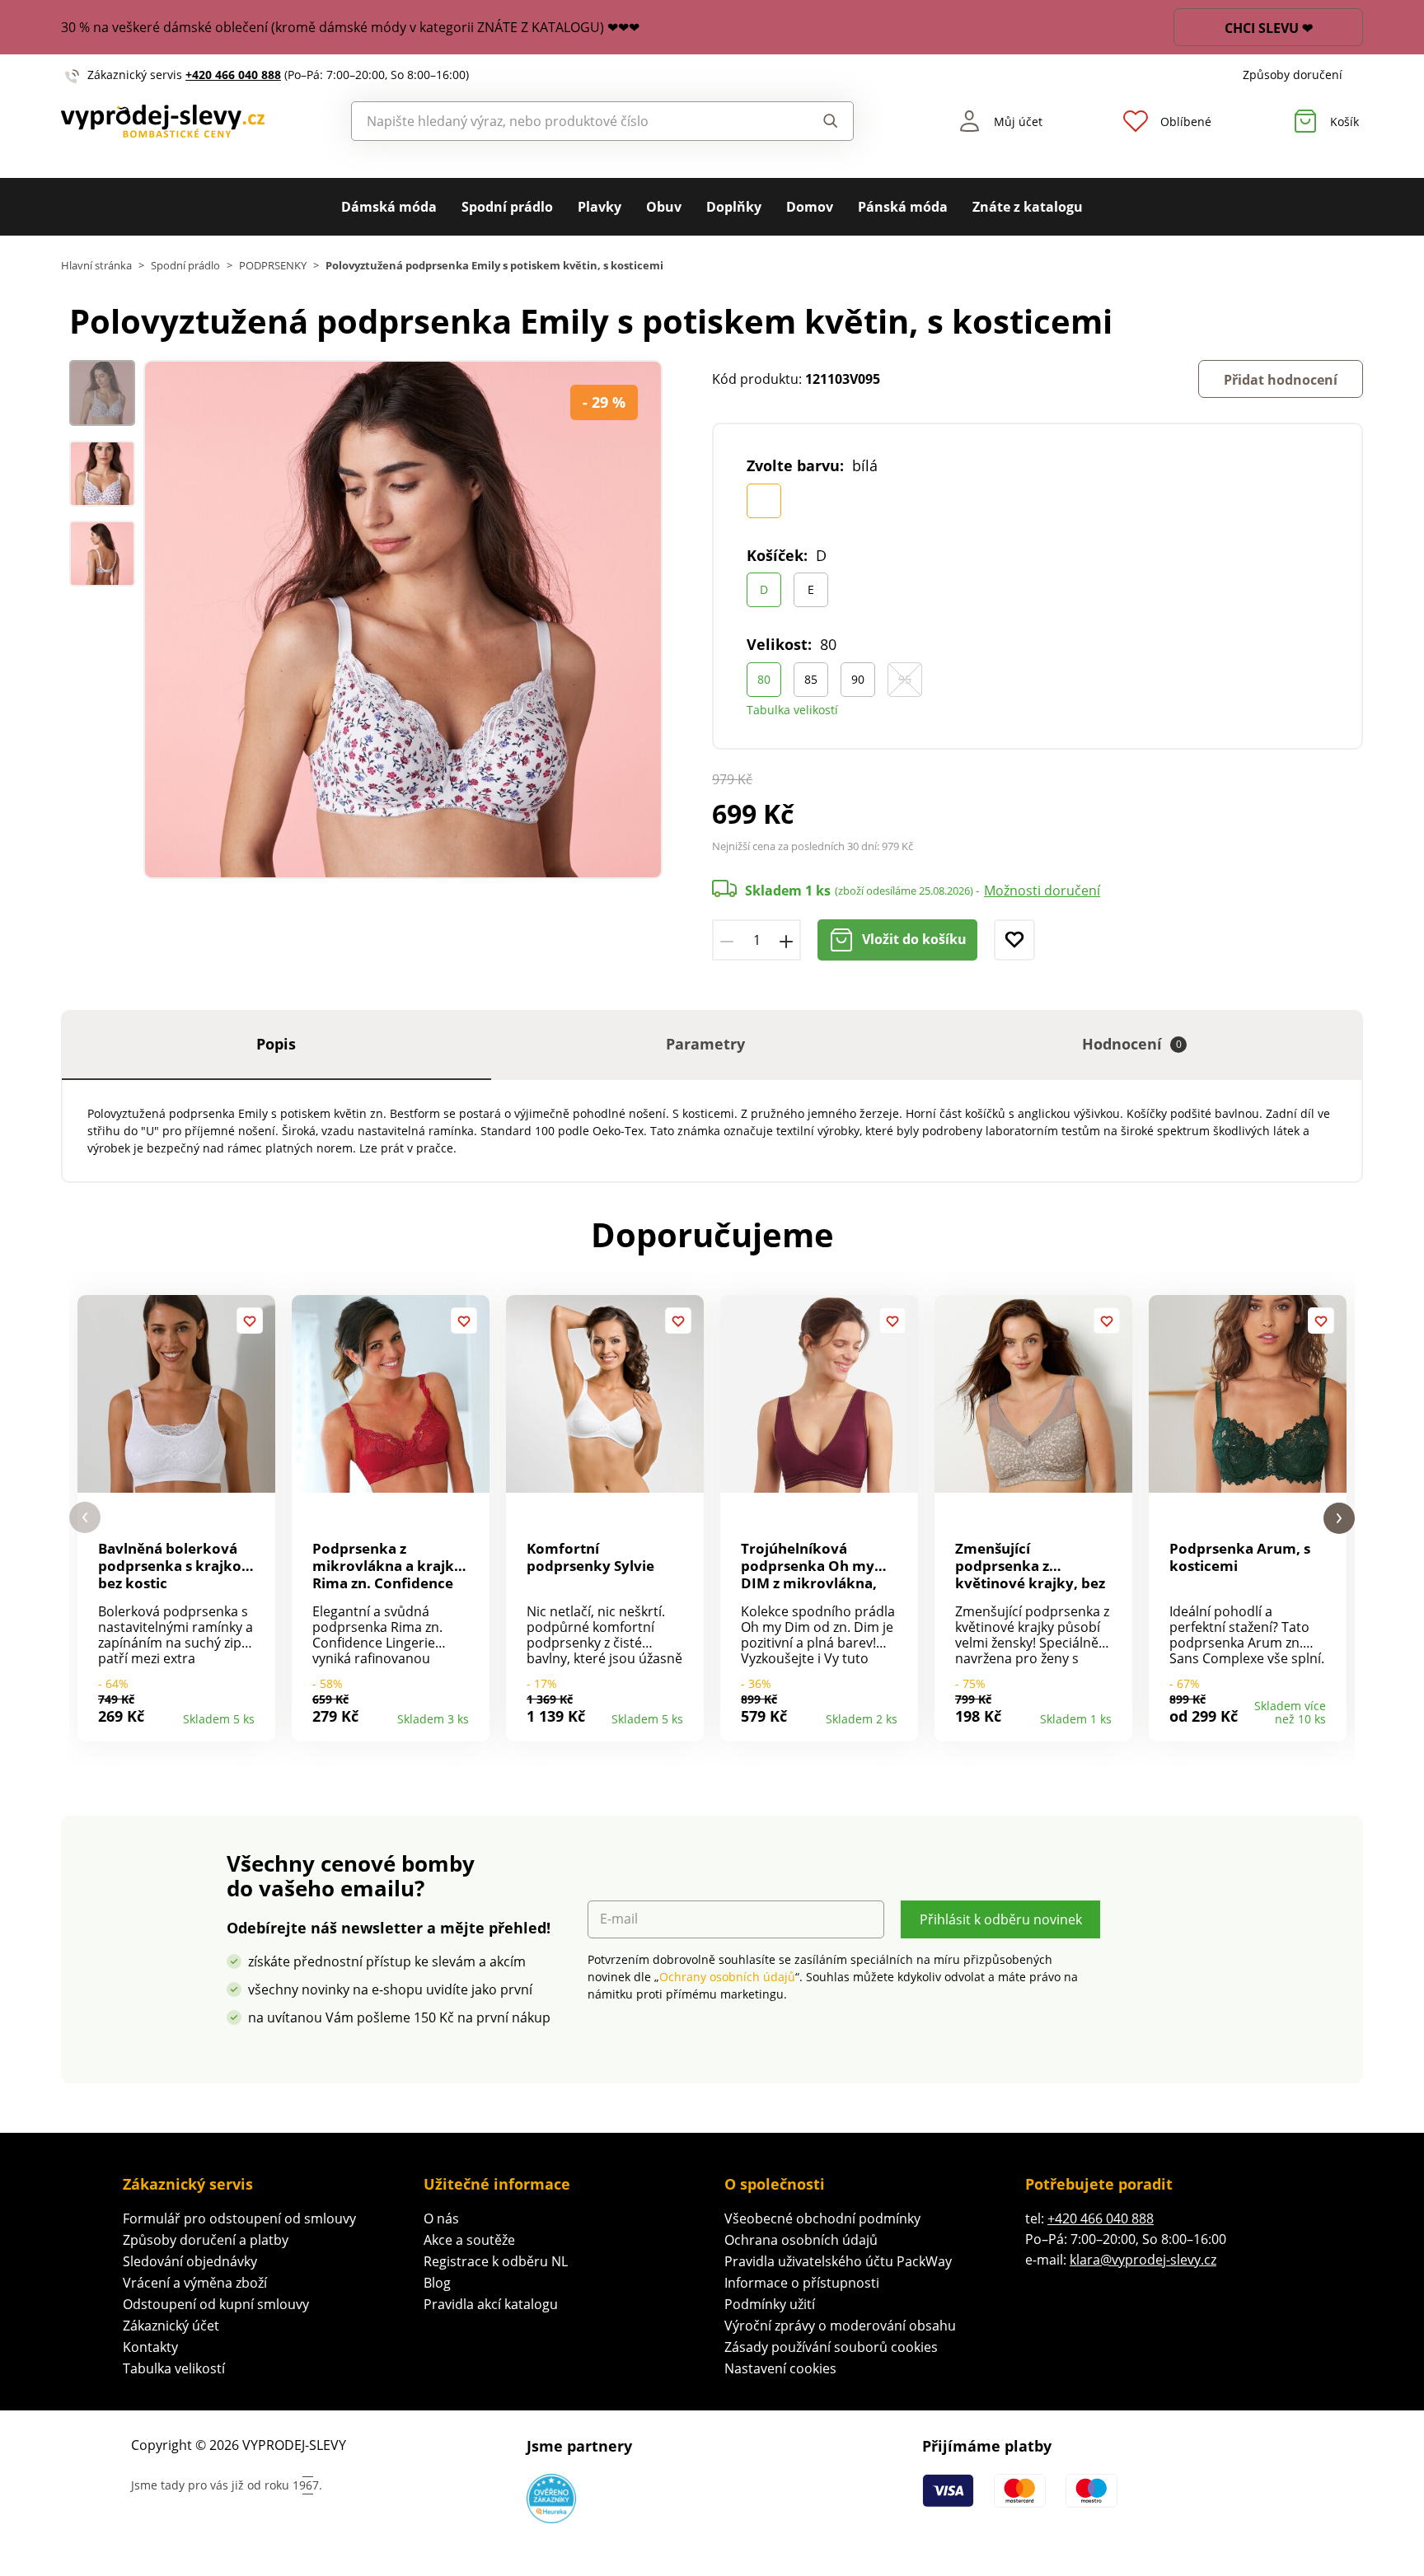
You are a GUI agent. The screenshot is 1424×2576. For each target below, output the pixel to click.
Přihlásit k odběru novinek (1001, 1919)
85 (811, 679)
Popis (276, 1044)
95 (905, 679)
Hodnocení (1132, 1044)
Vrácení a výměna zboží (195, 2283)
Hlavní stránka (96, 266)
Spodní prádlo (507, 207)
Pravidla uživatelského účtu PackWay (838, 2261)
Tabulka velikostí (792, 710)
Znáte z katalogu (1028, 207)
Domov (810, 207)
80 (764, 679)
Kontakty (150, 2347)
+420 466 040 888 (233, 75)
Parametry (705, 1044)
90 (858, 679)
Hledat (815, 121)
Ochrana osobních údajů (801, 2240)
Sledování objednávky (190, 2261)
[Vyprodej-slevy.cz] (163, 122)
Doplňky (734, 207)
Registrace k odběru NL (496, 2261)
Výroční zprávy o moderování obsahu (840, 2326)
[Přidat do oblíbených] (1014, 940)
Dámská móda (389, 207)
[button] (85, 1518)
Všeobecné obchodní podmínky (822, 2218)
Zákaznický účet (171, 2326)
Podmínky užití (770, 2304)
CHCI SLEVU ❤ (1269, 28)
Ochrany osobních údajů (727, 1977)
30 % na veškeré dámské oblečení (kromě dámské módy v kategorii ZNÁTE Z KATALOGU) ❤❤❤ (350, 27)
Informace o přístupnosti (802, 2283)
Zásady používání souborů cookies (831, 2347)
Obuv (664, 207)
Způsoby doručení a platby (206, 2240)
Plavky (600, 207)
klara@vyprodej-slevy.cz (1143, 2260)
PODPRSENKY (273, 266)
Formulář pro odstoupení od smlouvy (239, 2218)
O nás (441, 2218)
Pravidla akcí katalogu (491, 2304)
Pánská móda (903, 207)
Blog (437, 2283)
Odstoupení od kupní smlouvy (216, 2304)
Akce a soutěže (469, 2240)
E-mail (619, 1919)
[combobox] (565, 121)
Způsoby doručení (1293, 75)
